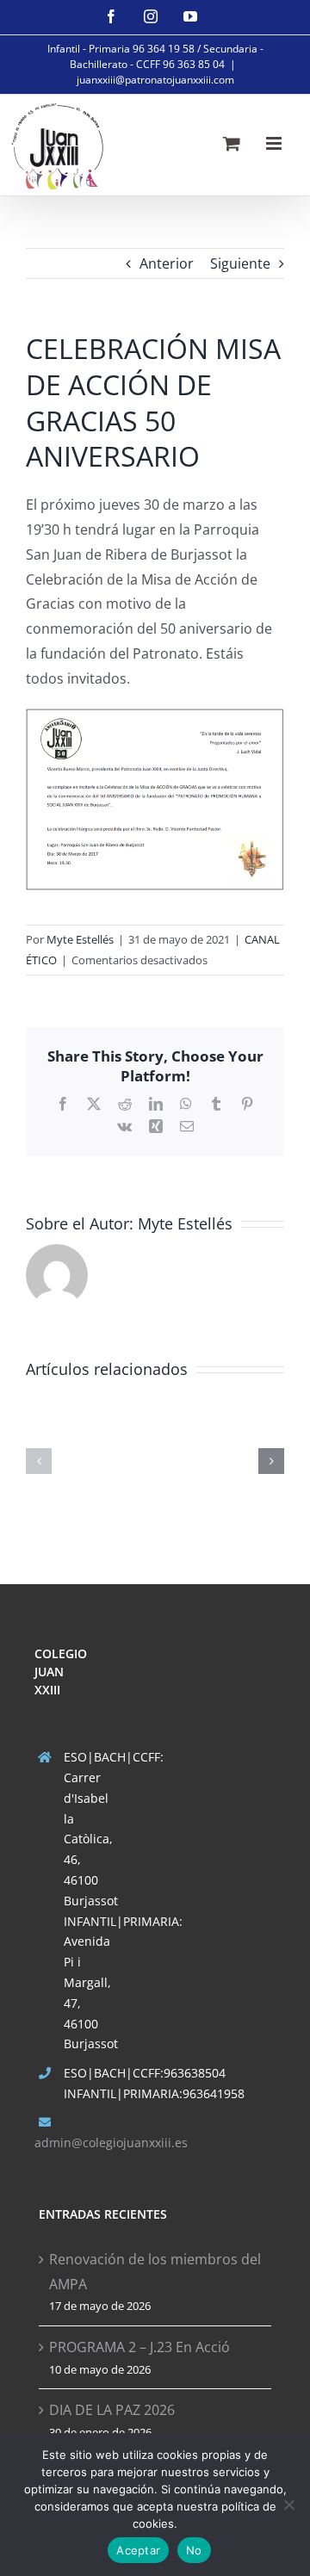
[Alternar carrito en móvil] (232, 143)
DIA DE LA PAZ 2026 (112, 2410)
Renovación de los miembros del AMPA (155, 2272)
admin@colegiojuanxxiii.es (111, 2143)
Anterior (167, 263)
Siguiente (240, 263)
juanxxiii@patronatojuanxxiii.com (155, 80)
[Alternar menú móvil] (275, 143)
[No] (288, 2505)
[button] (39, 1461)
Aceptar (138, 2550)
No (194, 2550)
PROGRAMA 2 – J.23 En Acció (139, 2347)
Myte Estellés (80, 939)
